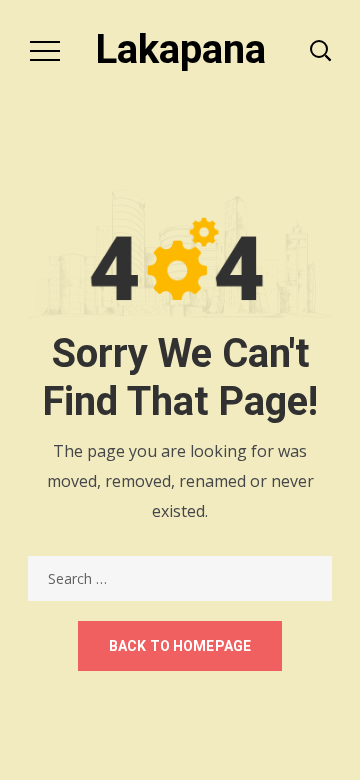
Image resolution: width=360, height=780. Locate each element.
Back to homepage (180, 646)
